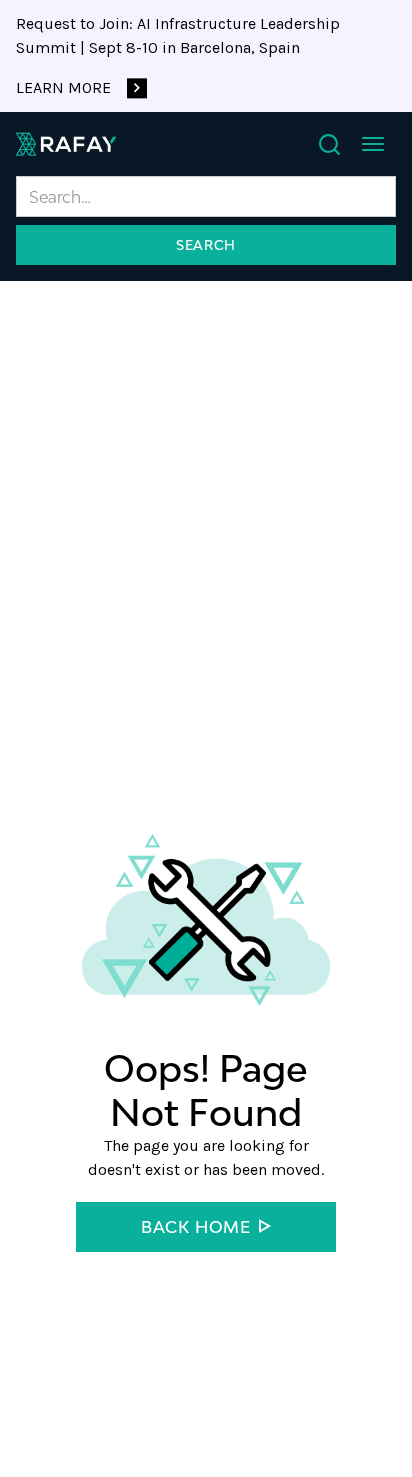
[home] (66, 144)
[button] (373, 144)
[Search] (329, 144)
